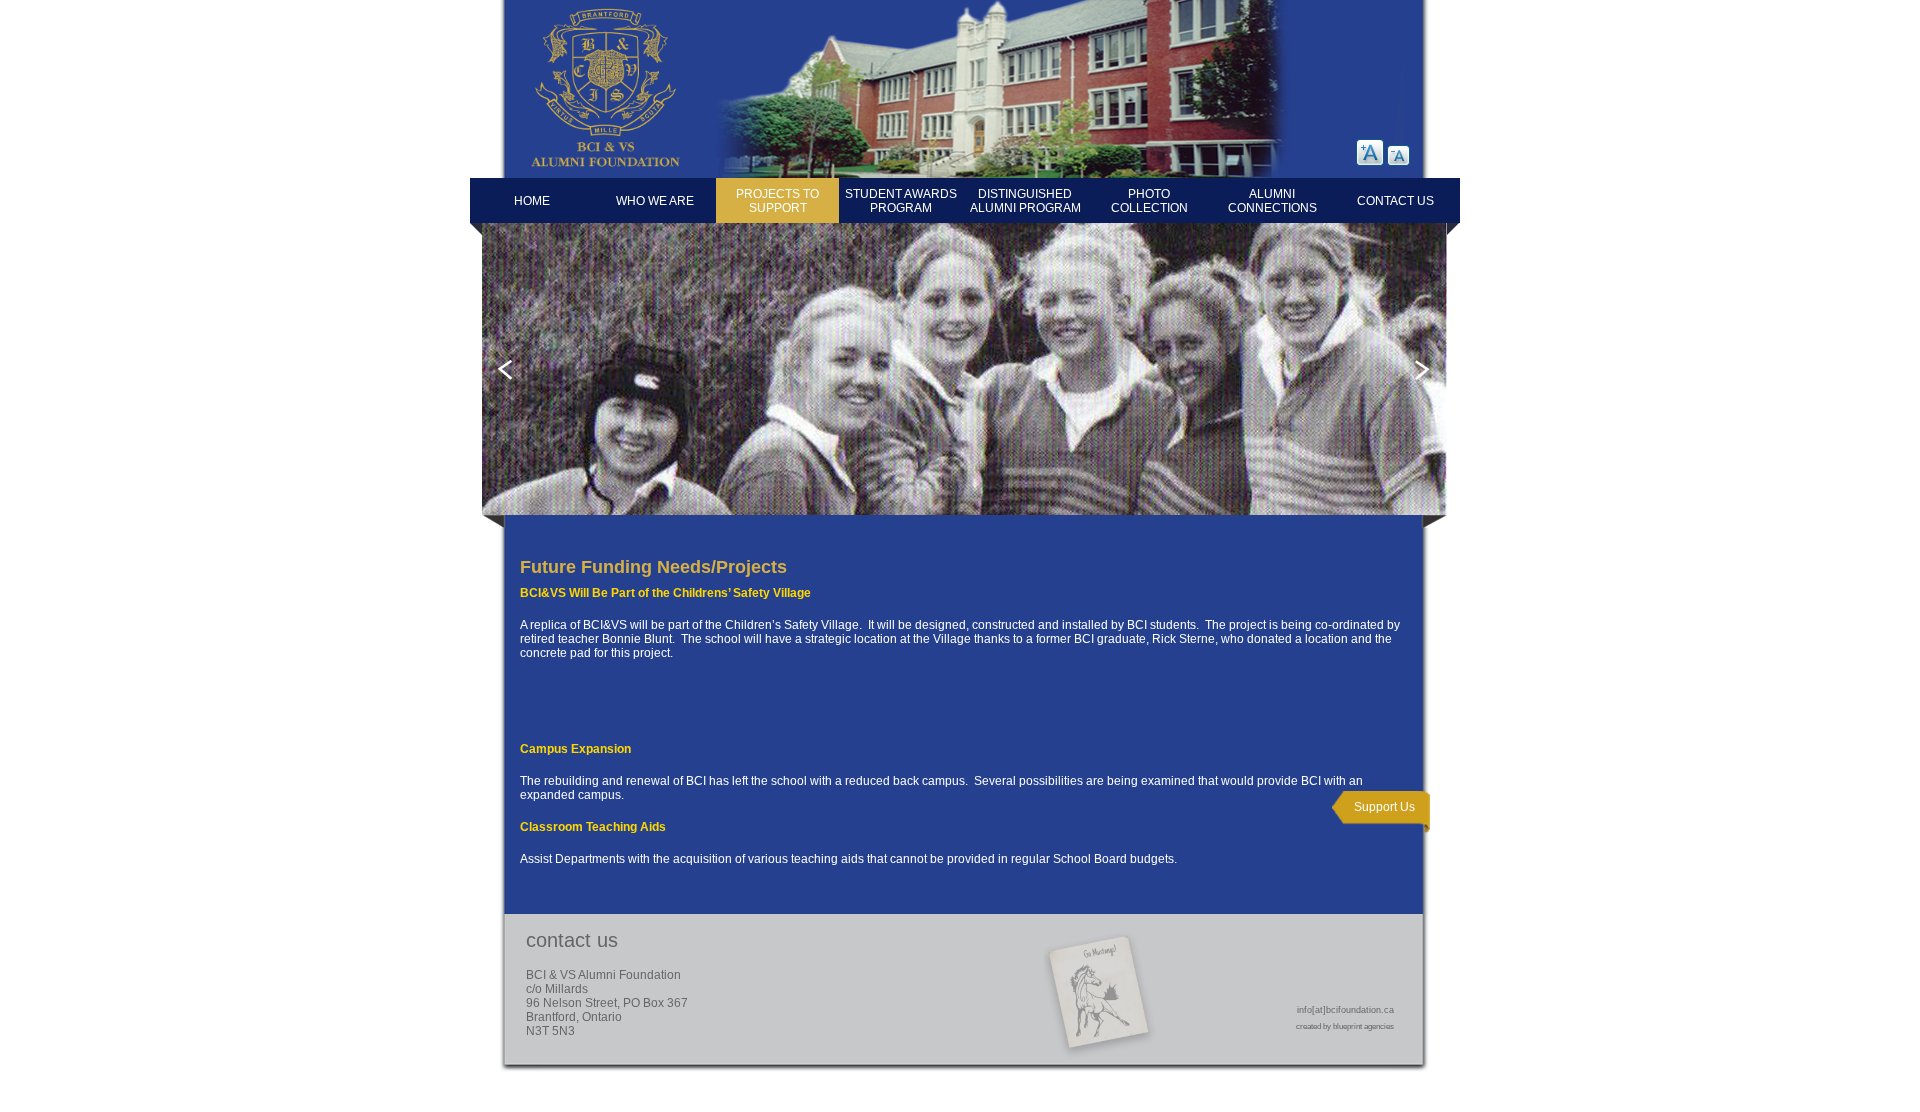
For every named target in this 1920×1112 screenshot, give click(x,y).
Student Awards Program (901, 201)
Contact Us (1395, 201)
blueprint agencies (1363, 1026)
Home (532, 201)
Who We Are (655, 201)
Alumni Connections (1272, 201)
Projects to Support (777, 201)
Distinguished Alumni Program (1025, 201)
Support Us (1384, 807)
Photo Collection (1149, 201)
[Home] (587, 172)
